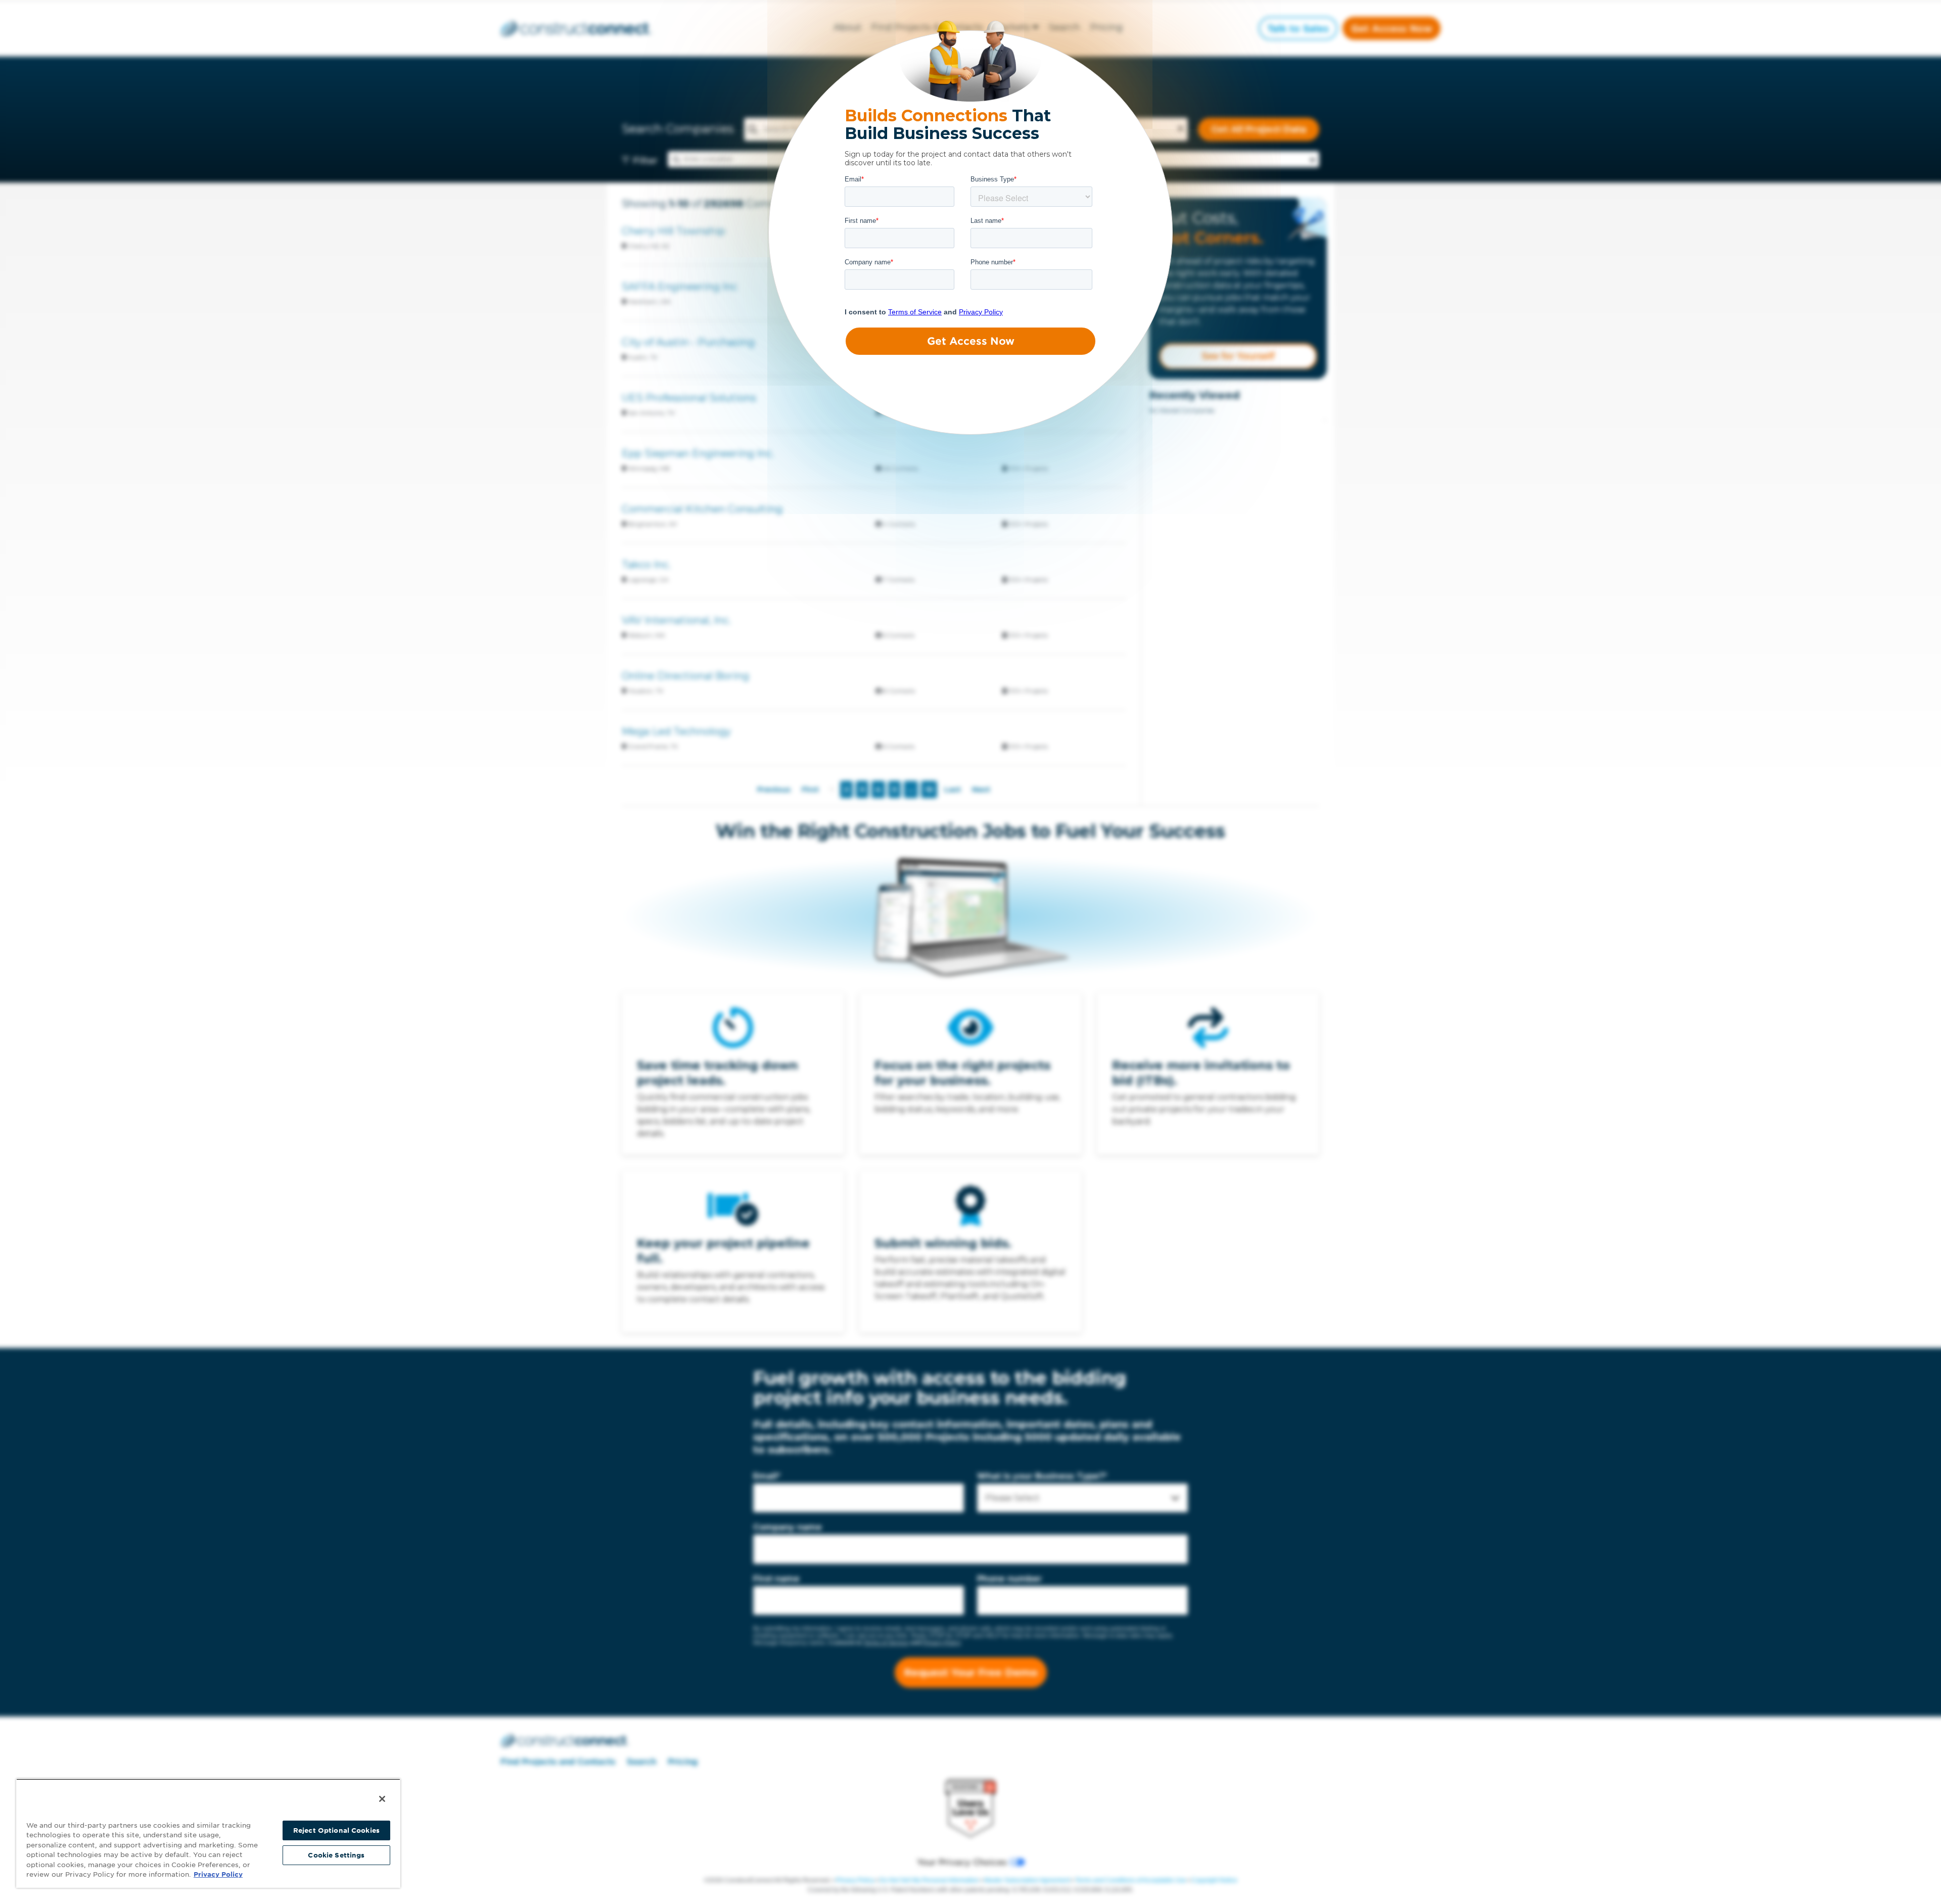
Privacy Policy (218, 1874)
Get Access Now (971, 341)
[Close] (382, 1799)
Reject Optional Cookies (336, 1830)
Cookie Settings (336, 1855)
